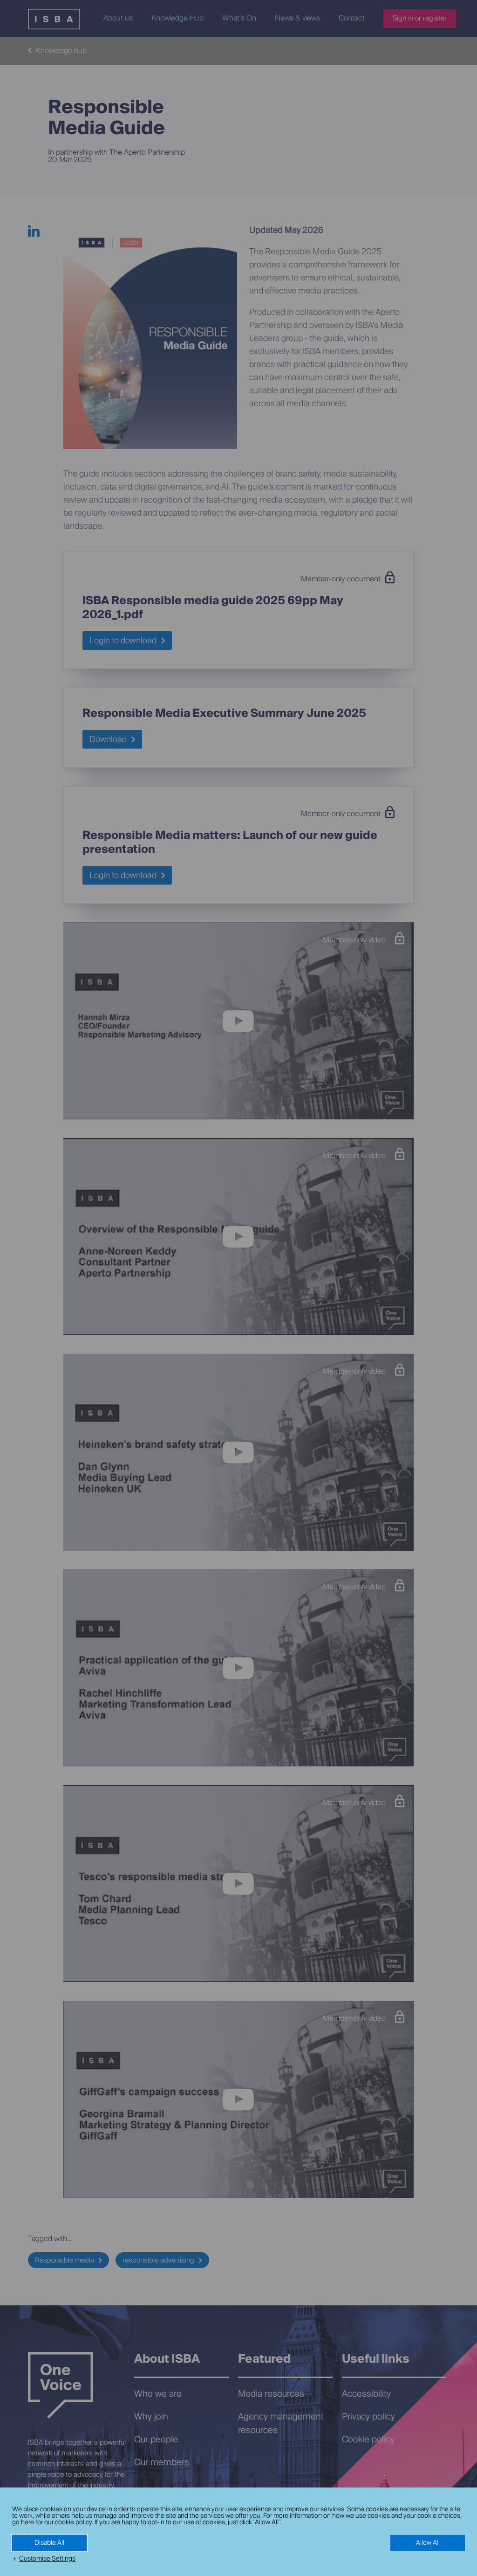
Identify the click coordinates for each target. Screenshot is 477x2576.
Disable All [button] (49, 2543)
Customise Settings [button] (47, 2559)
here (27, 2522)
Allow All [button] (428, 2543)
